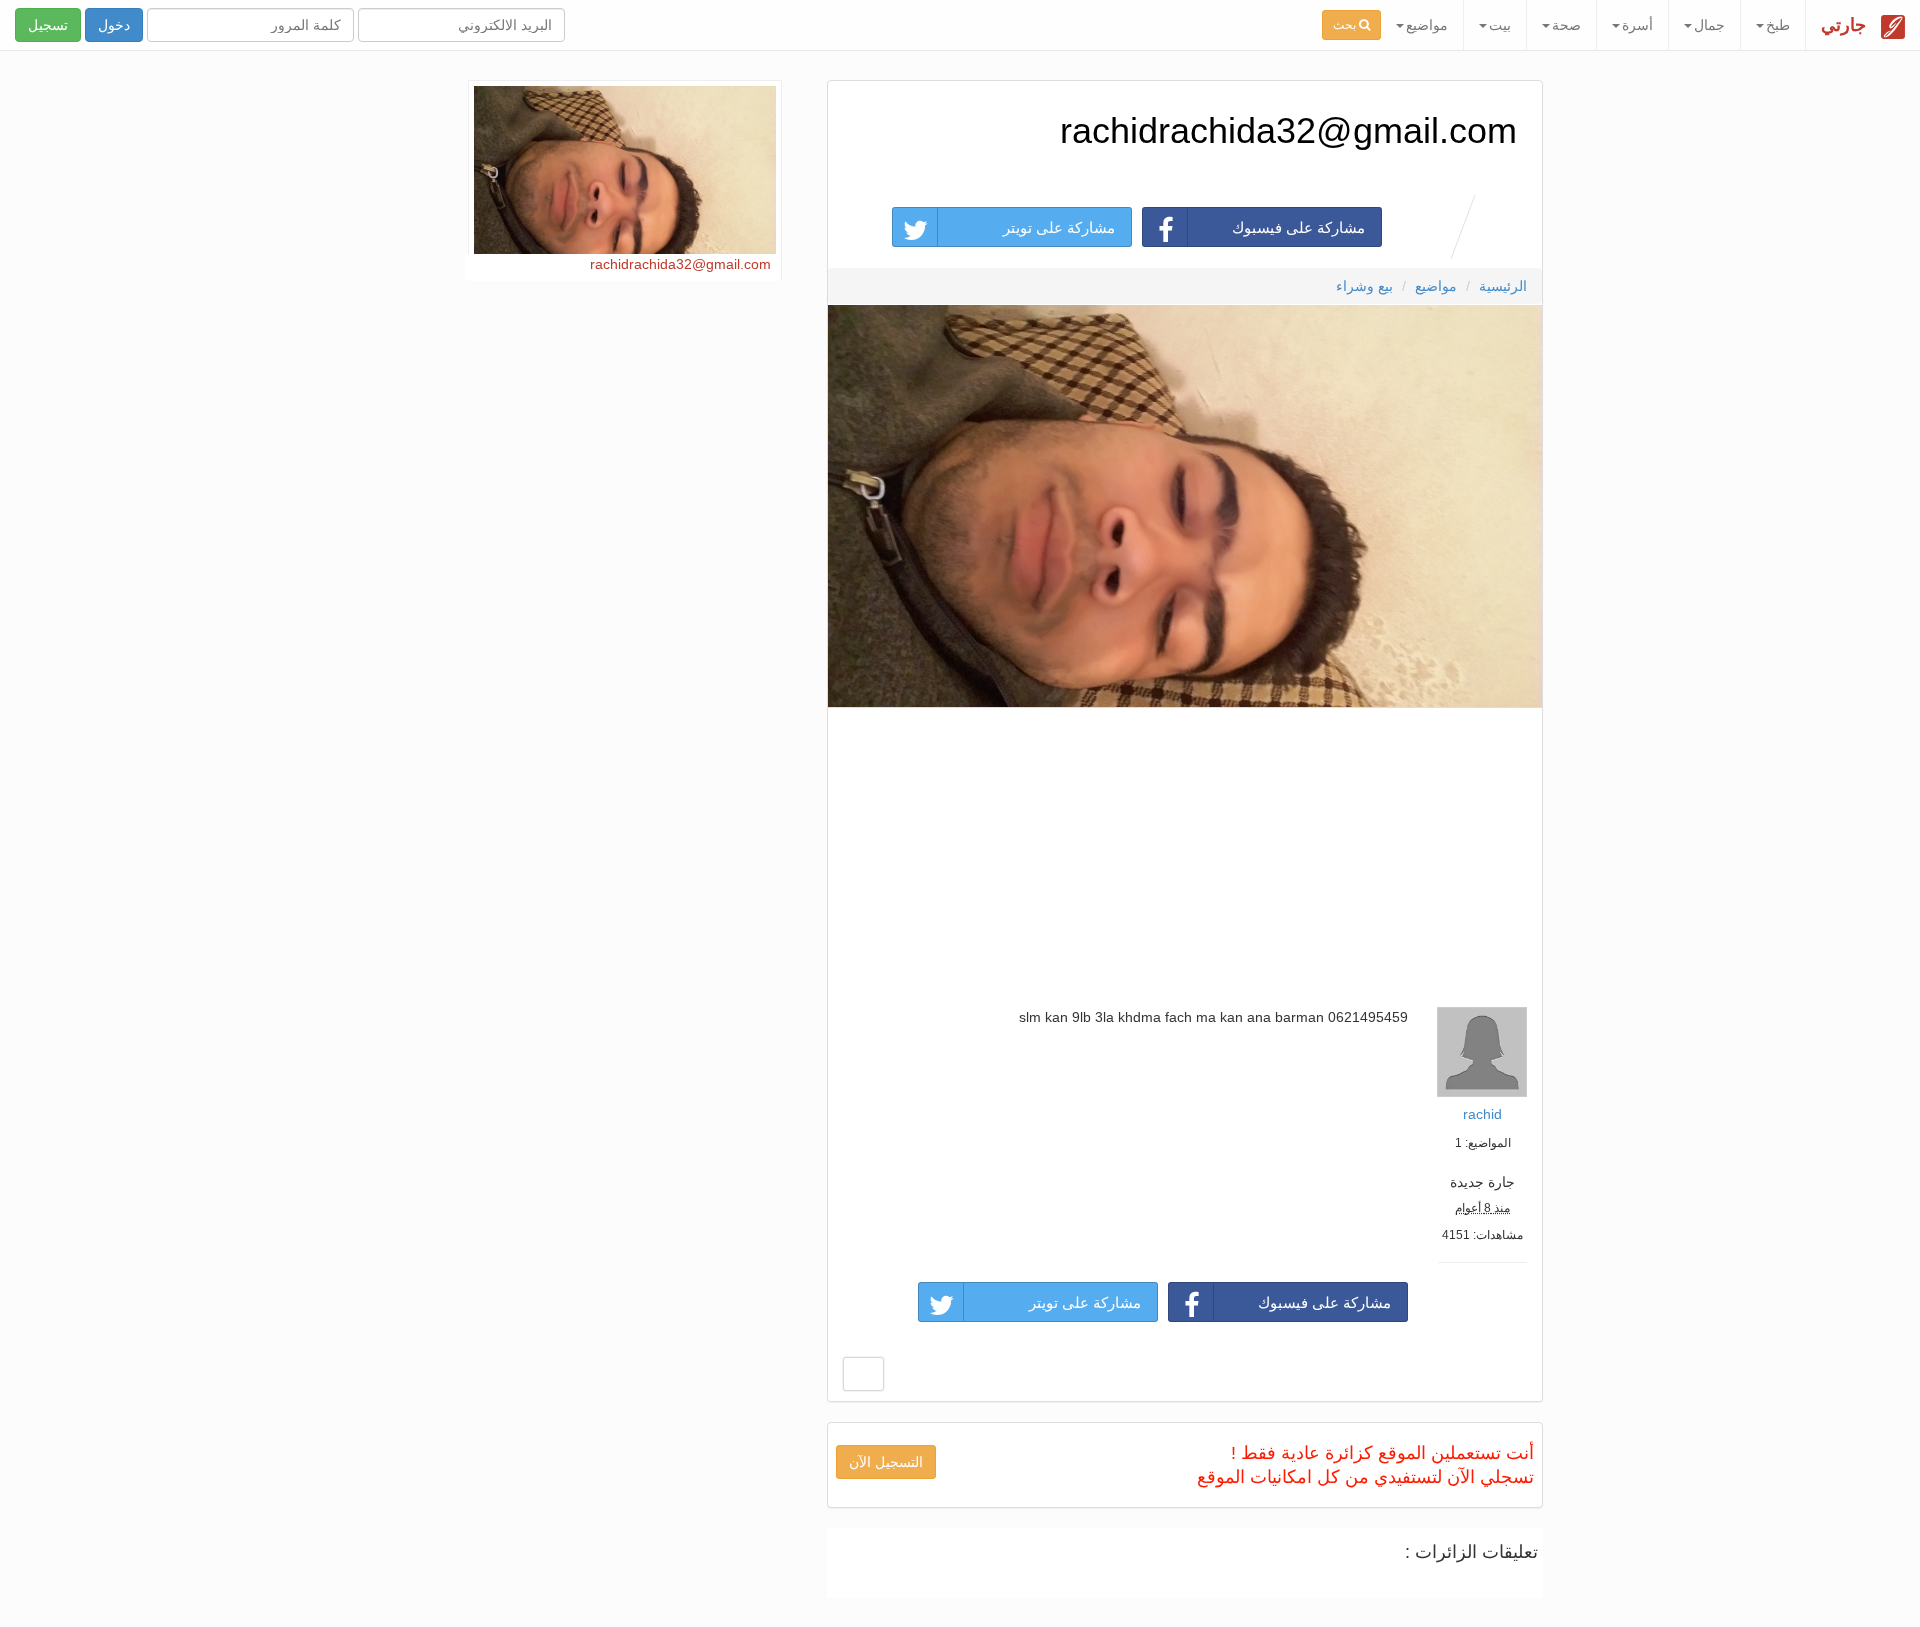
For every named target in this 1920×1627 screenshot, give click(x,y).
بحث (1346, 25)
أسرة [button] (1637, 25)
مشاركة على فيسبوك (1298, 227)
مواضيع (1436, 286)
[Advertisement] (1184, 852)
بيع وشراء (1364, 286)
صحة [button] (1566, 25)
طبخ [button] (1778, 25)
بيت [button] (1500, 25)
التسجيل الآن (886, 1462)
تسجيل (48, 25)
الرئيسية (1503, 286)
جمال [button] (1709, 25)
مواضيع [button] (1427, 25)
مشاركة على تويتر (1059, 227)
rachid (1482, 1114)
